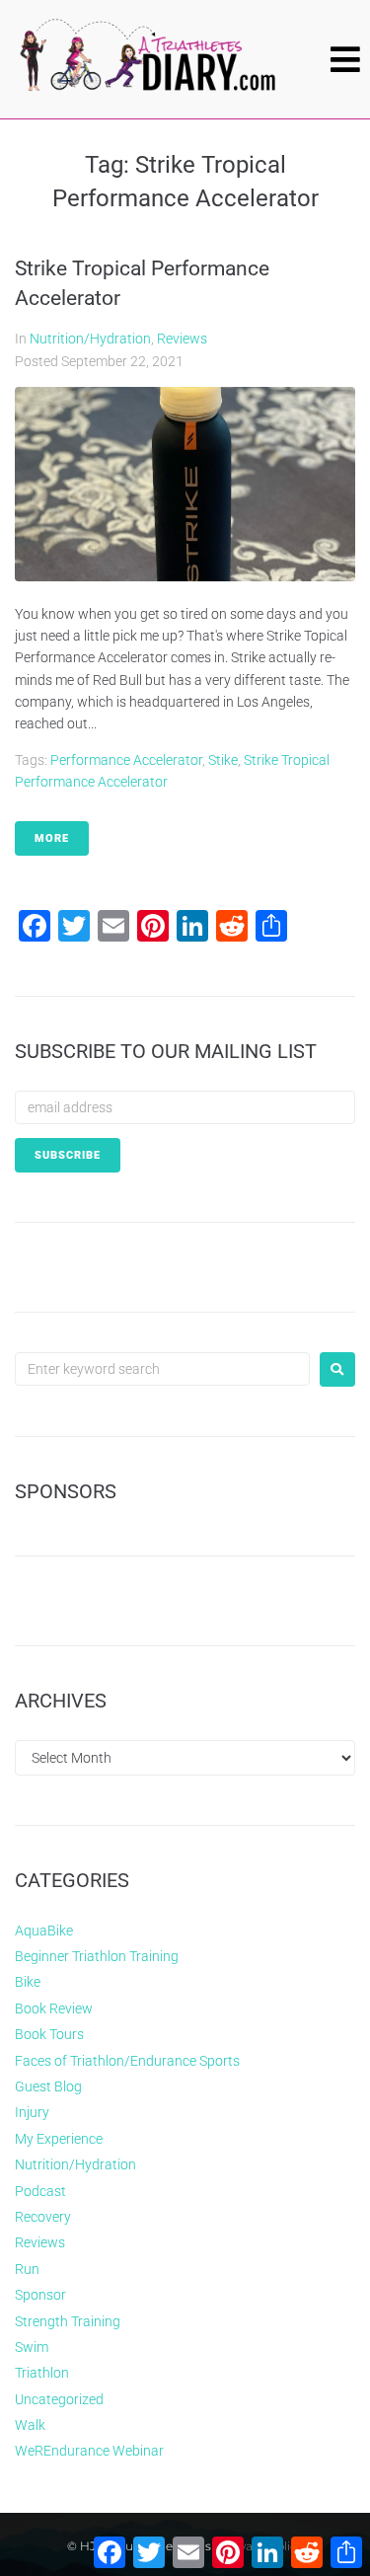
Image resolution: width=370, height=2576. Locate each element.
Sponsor (40, 2295)
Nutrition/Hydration (90, 339)
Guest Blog (48, 2086)
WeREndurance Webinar (89, 2451)
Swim (32, 2347)
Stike (223, 760)
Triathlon (42, 2373)
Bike (28, 1982)
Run (27, 2269)
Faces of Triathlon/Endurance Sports (127, 2061)
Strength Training (68, 2321)
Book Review (54, 2008)
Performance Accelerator (126, 760)
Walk (30, 2425)
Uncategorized (59, 2399)
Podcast (40, 2191)
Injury (32, 2112)
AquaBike (44, 1931)
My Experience (59, 2139)
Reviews (182, 339)
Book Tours (49, 2034)
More (52, 838)
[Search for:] (162, 1369)
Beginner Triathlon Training (97, 1956)
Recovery (43, 2217)
